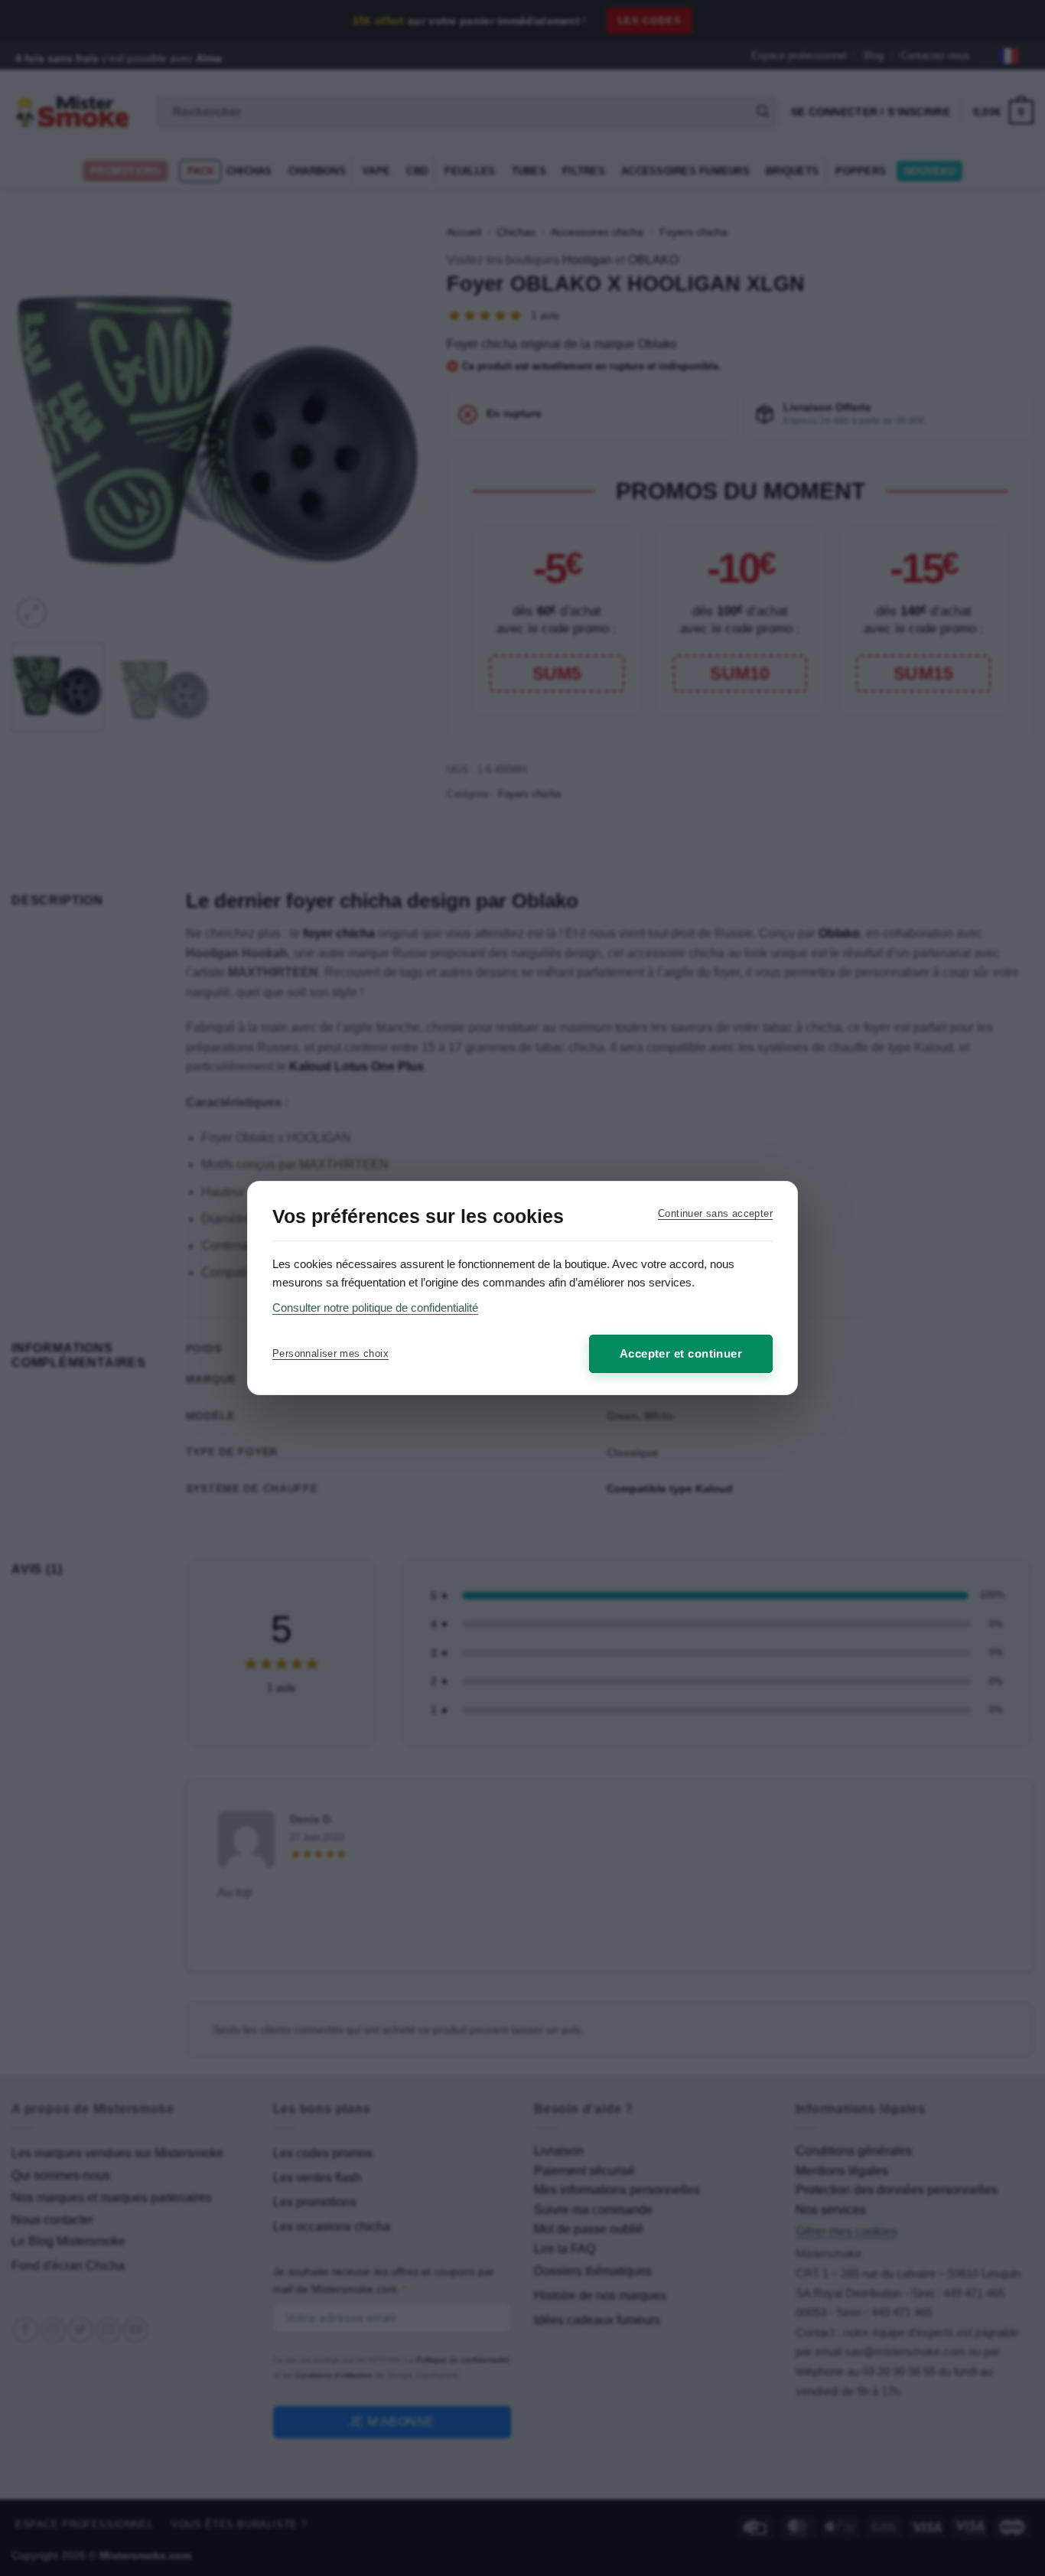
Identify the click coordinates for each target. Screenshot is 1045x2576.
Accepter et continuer (681, 1353)
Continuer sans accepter (715, 1213)
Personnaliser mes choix (330, 1353)
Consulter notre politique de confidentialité (375, 1308)
